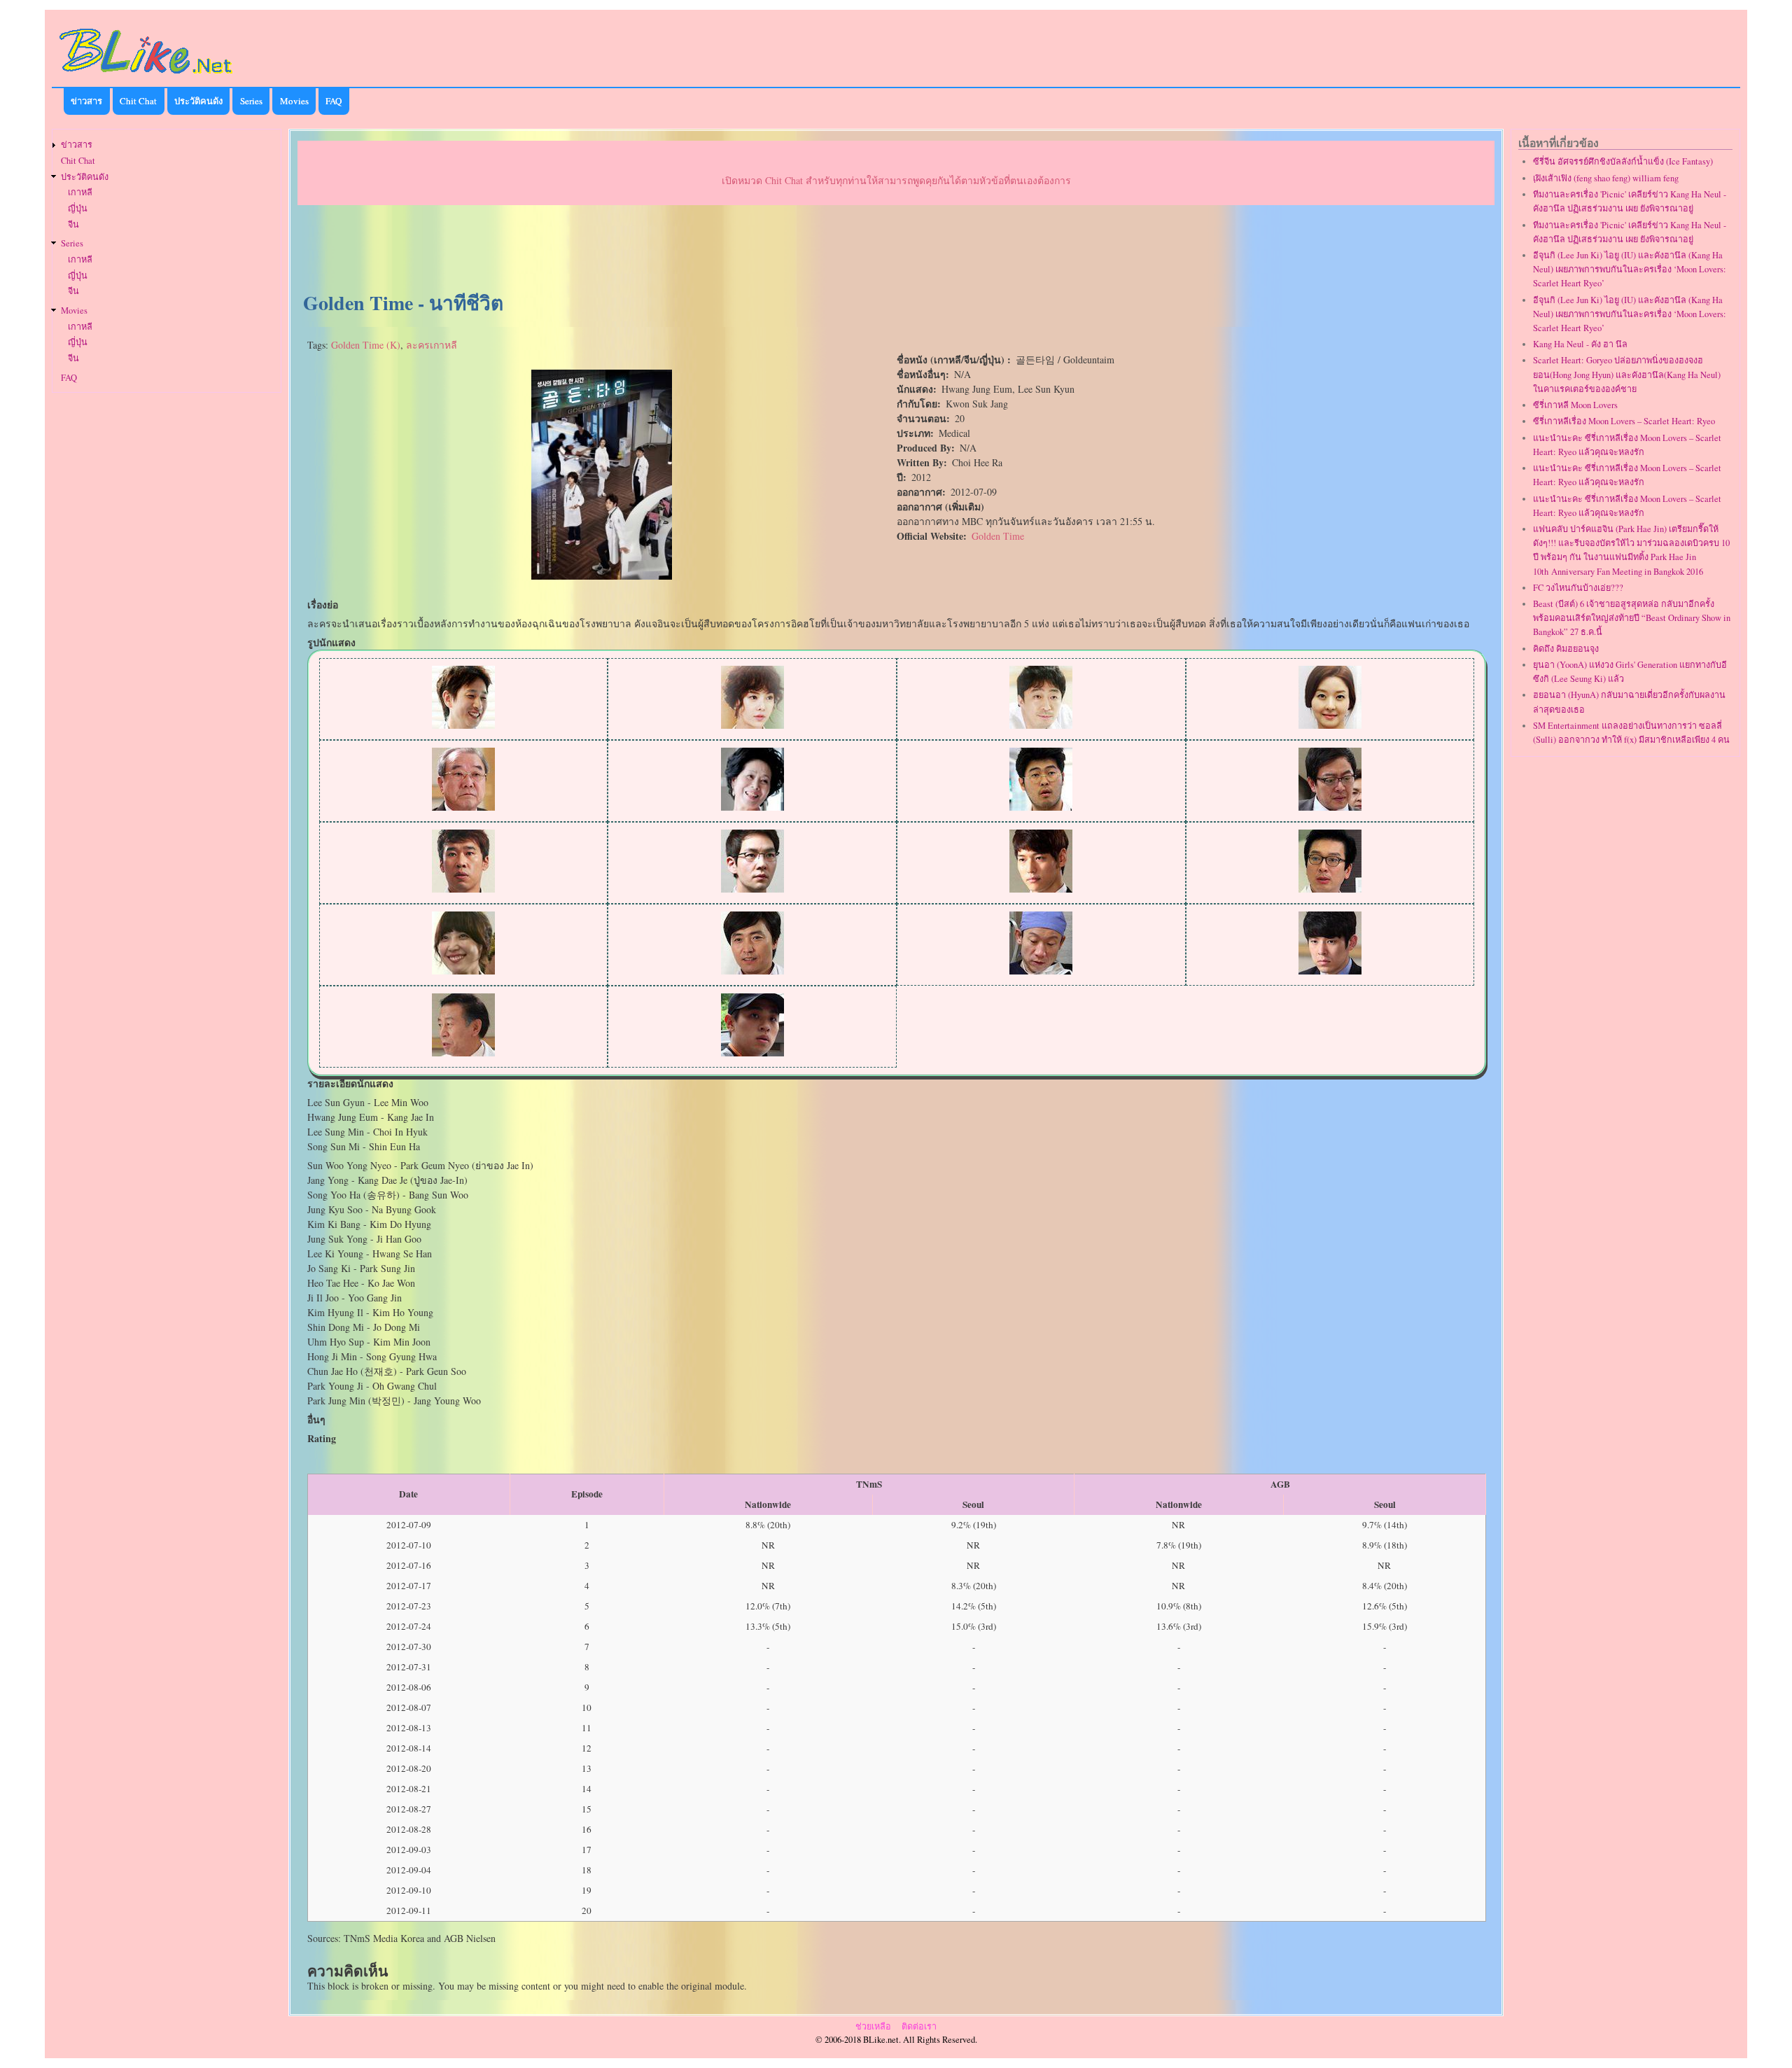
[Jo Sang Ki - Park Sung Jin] (463, 889)
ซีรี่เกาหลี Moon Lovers (1575, 405)
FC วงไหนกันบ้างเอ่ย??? (1578, 588)
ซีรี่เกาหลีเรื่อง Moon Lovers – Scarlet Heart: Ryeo (1624, 421)
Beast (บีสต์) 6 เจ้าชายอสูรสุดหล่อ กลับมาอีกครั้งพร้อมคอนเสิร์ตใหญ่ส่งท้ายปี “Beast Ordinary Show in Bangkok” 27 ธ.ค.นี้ (1632, 618)
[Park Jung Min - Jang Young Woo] (752, 1053)
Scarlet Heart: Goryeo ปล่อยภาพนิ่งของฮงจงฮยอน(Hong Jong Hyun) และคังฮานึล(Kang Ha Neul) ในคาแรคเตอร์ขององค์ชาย (1627, 374)
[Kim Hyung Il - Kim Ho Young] (1330, 889)
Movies (294, 101)
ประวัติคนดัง (198, 101)
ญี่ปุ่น (78, 208)
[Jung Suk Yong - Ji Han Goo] (1041, 971)
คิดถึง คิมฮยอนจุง (1566, 649)
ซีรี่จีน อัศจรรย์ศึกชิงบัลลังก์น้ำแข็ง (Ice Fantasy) (1623, 161)
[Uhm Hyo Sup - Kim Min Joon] (752, 971)
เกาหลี (80, 192)
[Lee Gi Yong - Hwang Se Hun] (1330, 807)
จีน (73, 224)
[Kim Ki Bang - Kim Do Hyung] (1041, 807)
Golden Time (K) (366, 345)
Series (251, 101)
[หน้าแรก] (146, 76)
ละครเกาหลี (432, 345)
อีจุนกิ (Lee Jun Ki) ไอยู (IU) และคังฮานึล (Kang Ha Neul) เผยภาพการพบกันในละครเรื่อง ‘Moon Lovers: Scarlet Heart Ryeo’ (1630, 269)
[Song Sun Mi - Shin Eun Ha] (1330, 725)
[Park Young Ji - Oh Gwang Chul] (463, 1053)
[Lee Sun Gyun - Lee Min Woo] (463, 725)
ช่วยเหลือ (873, 2026)
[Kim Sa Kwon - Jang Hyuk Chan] (1330, 971)
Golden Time (998, 536)
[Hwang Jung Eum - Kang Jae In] (752, 725)
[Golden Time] (602, 576)
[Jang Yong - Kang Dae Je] (463, 807)
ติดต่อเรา (919, 2026)
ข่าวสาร (86, 101)
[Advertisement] (896, 249)
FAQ (334, 101)
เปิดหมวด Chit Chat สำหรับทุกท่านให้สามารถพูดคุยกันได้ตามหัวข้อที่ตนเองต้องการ (896, 180)
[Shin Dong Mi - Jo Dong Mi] (463, 971)
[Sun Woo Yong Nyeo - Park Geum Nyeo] (752, 807)
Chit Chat (138, 101)
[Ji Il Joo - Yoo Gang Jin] (1041, 889)
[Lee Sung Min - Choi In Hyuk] (1041, 725)
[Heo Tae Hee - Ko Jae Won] (752, 889)
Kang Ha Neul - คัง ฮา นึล (1580, 344)
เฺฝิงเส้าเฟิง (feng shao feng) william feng (1606, 178)
